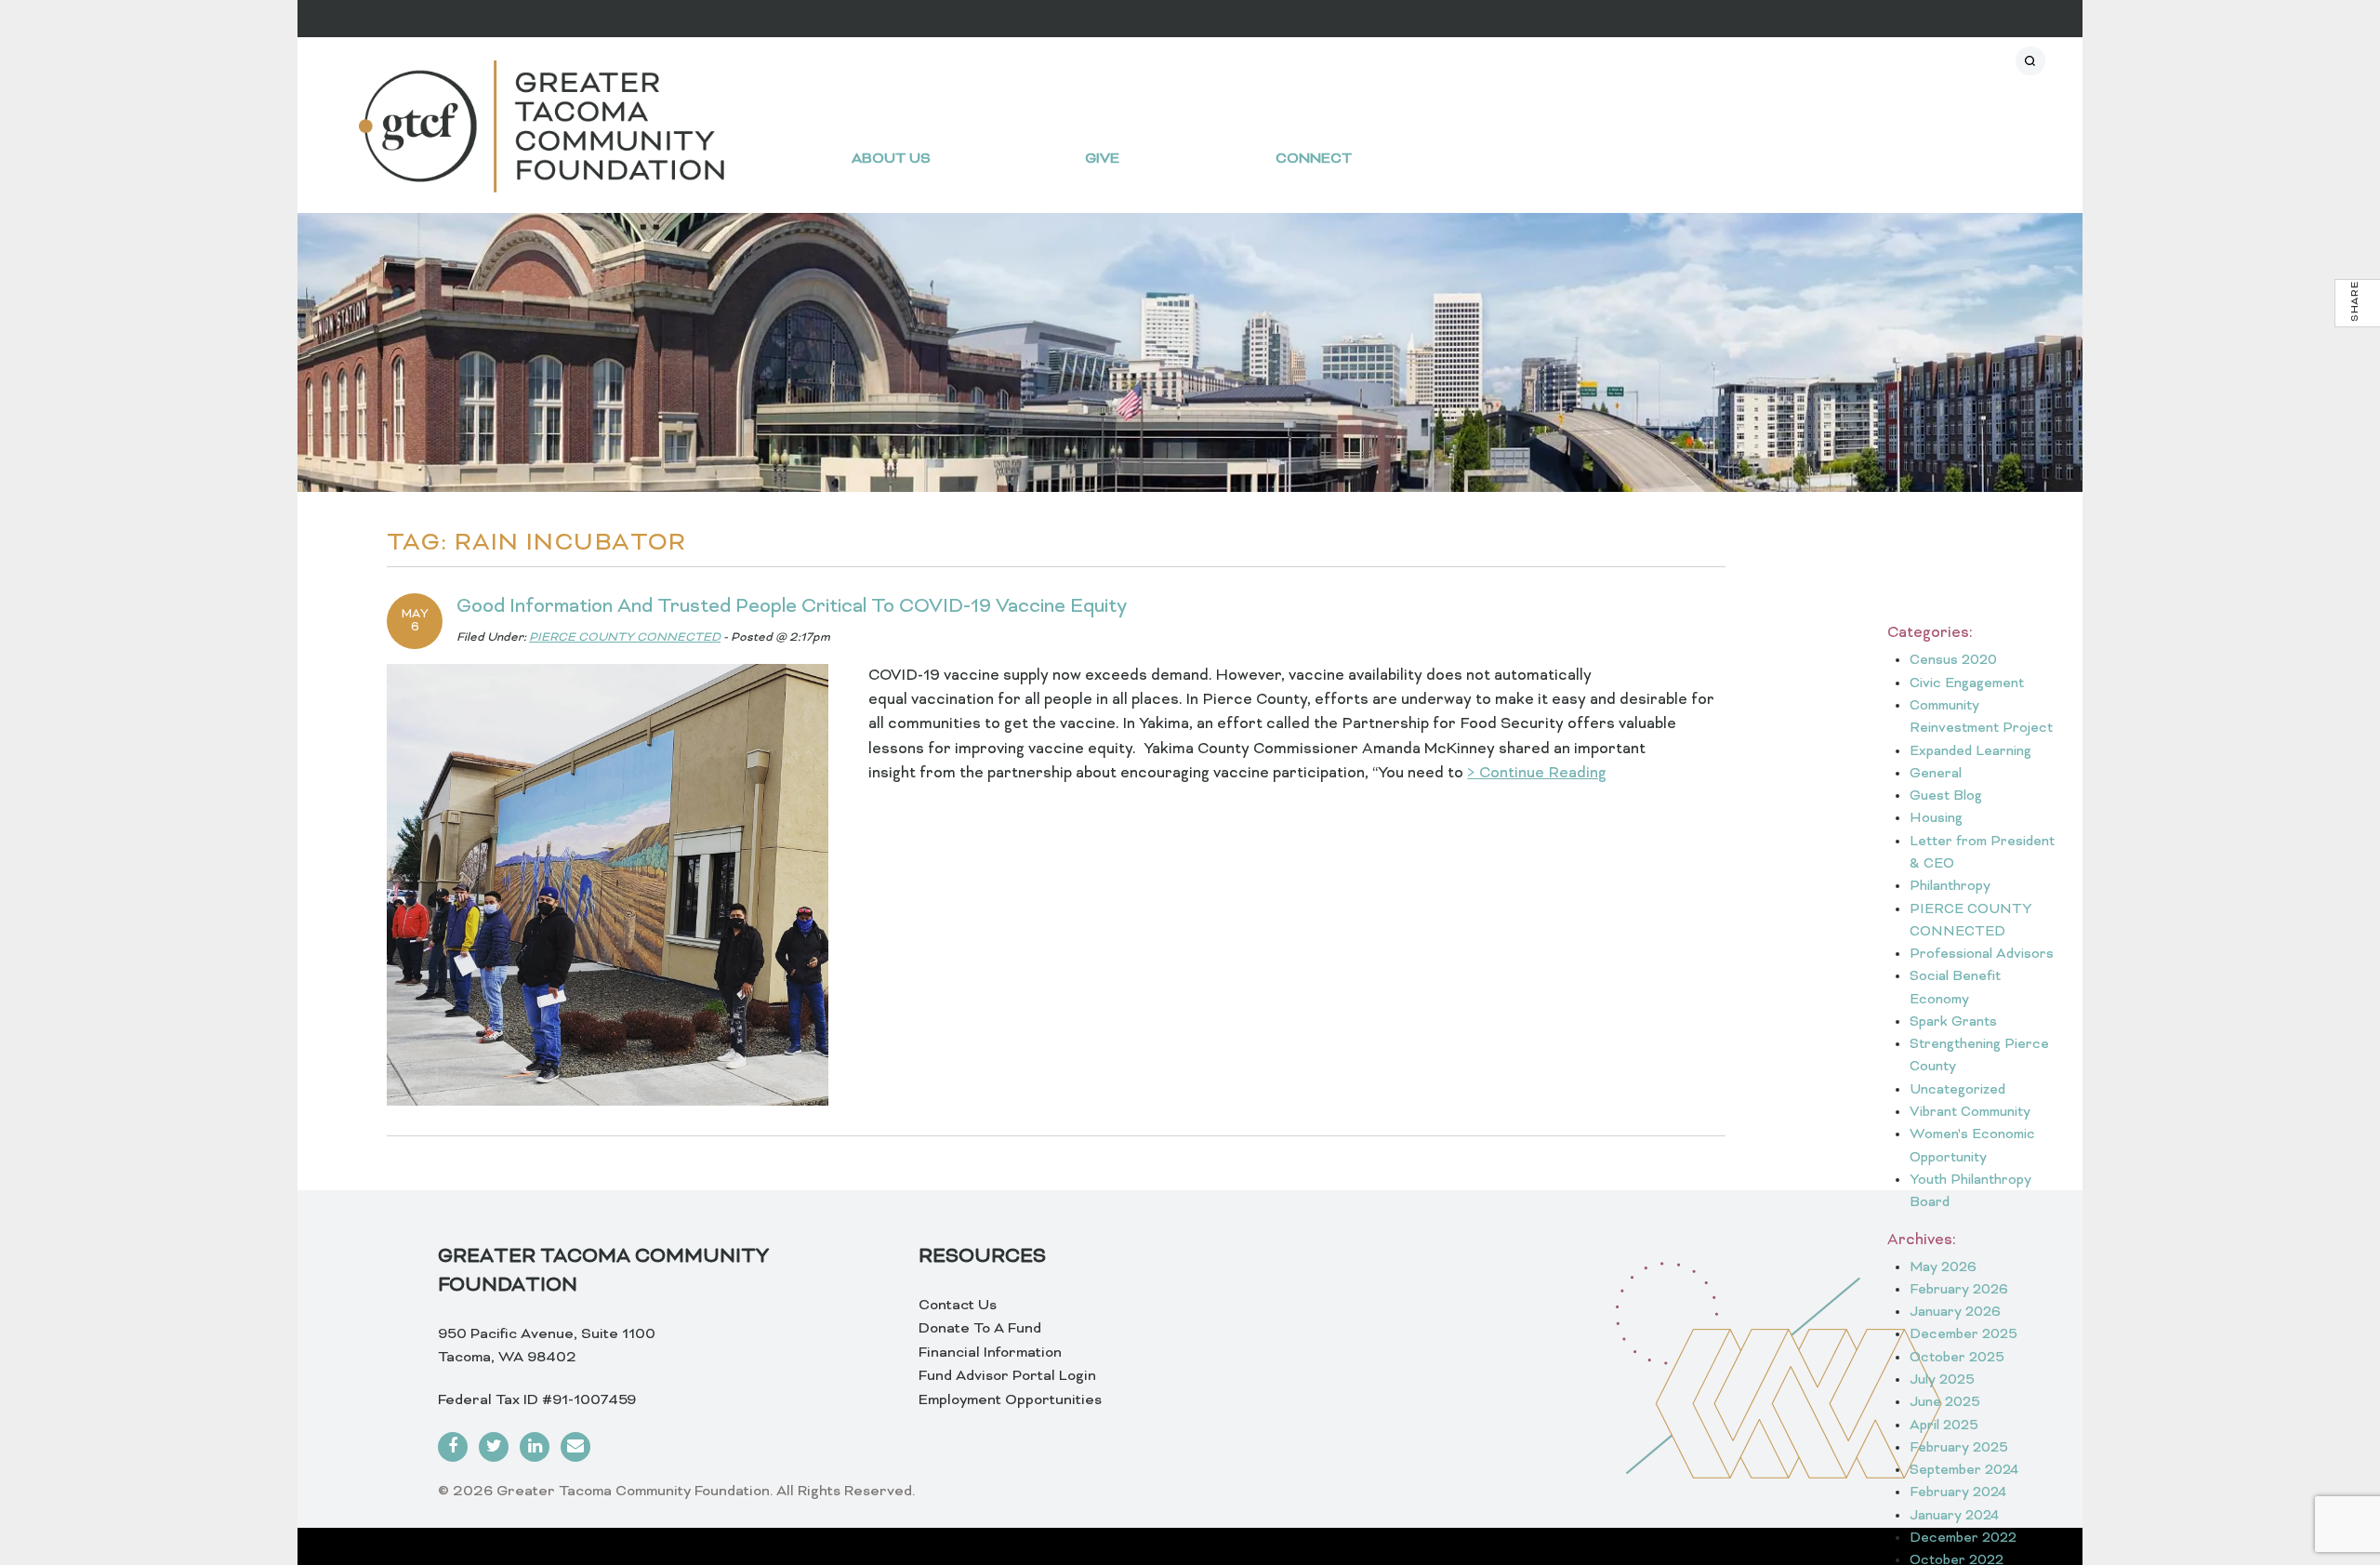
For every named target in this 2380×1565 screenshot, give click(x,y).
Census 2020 (1953, 661)
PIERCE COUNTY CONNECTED (625, 638)
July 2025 (1942, 1380)
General (1936, 774)
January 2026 (1955, 1313)
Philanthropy (1950, 887)
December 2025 (1963, 1335)
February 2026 (1959, 1290)
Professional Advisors (1982, 955)
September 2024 (1964, 1471)
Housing (1936, 819)
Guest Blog (1946, 796)
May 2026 (1943, 1268)
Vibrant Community (1970, 1113)
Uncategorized (1957, 1090)
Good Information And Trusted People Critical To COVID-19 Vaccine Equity (792, 607)
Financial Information (990, 1353)
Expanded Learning (1970, 752)
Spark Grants (1953, 1022)
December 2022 (1963, 1538)
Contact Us (958, 1306)
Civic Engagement (1967, 684)
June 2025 (1945, 1403)
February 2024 (1958, 1493)
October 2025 (1957, 1358)
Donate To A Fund (980, 1329)
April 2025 (1944, 1426)
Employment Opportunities (1010, 1400)
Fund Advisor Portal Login (1007, 1376)
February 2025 (1959, 1448)
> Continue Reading (1537, 774)
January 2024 (1954, 1516)
